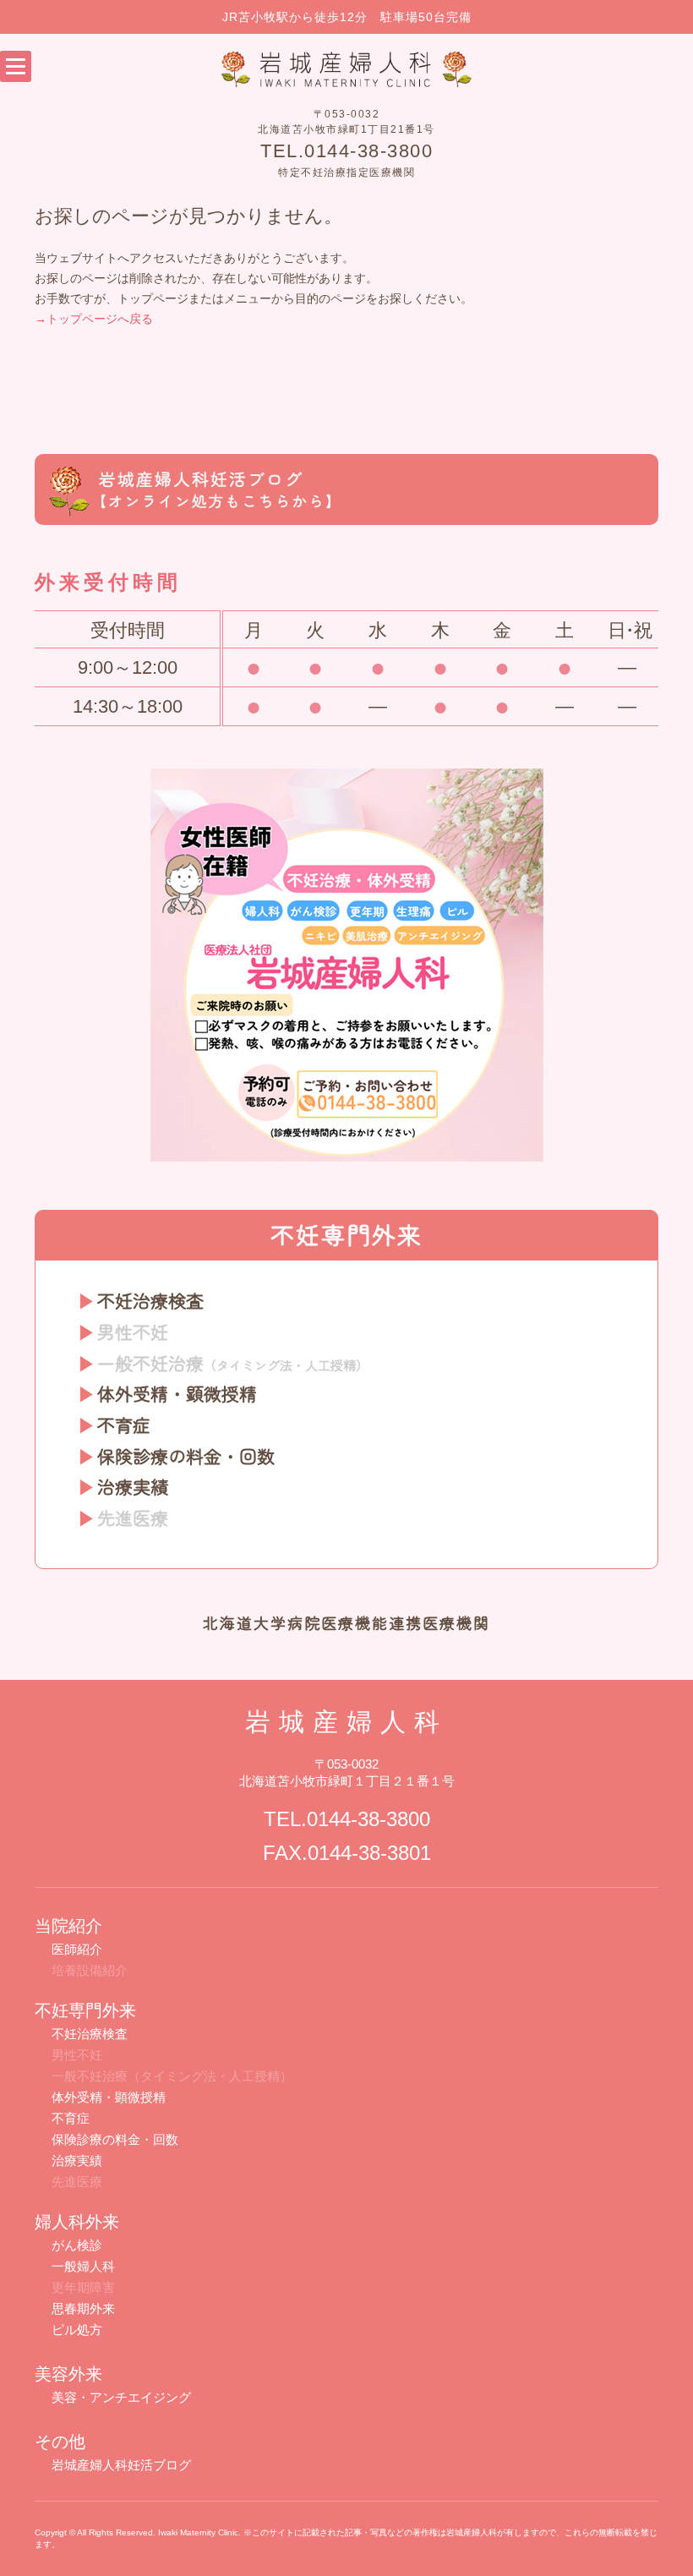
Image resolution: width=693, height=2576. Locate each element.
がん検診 (77, 2245)
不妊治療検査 (150, 1300)
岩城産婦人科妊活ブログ (121, 2465)
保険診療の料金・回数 (186, 1456)
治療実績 (133, 1486)
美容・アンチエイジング (121, 2397)
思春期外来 (83, 2308)
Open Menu (16, 66)
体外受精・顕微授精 (177, 1393)
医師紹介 (77, 1949)
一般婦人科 (83, 2266)
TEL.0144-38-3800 (346, 151)
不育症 (124, 1425)
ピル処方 (77, 2330)
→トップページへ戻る (94, 319)
